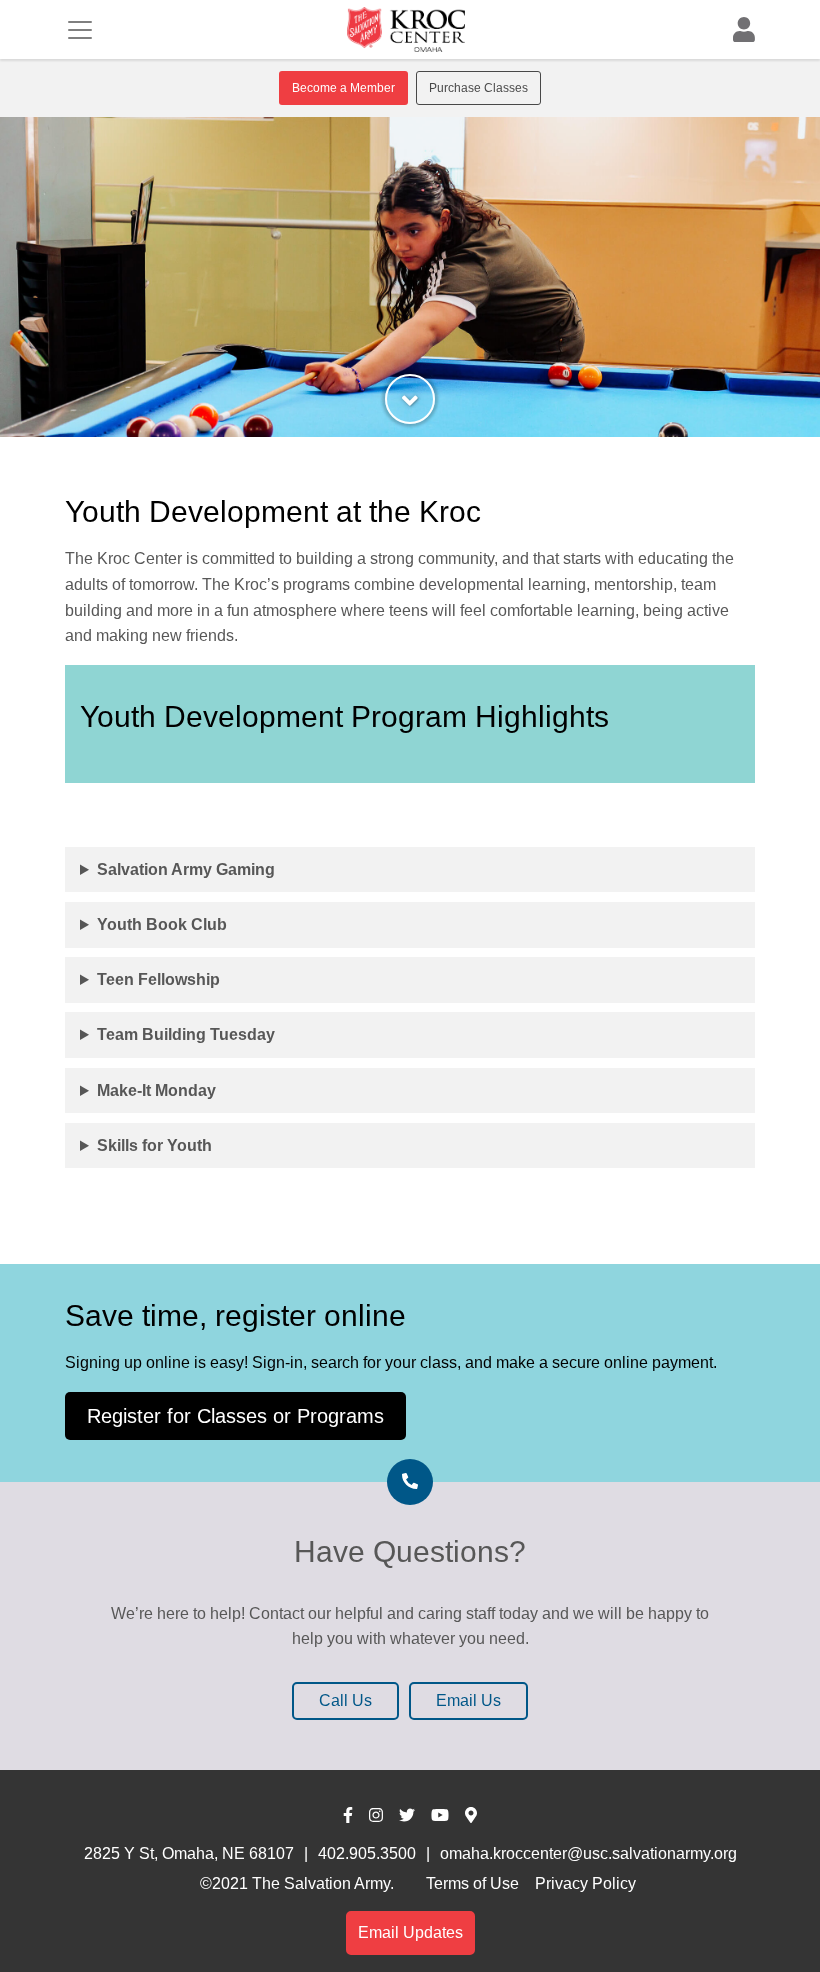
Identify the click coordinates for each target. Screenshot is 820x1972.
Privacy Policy (585, 1883)
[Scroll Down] (410, 399)
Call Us (345, 1700)
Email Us (468, 1700)
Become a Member (343, 88)
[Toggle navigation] (80, 30)
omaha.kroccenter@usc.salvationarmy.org (588, 1853)
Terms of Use (472, 1883)
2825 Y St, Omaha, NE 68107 (189, 1853)
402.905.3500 (367, 1853)
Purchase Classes (478, 88)
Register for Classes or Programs (235, 1416)
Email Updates (410, 1932)
